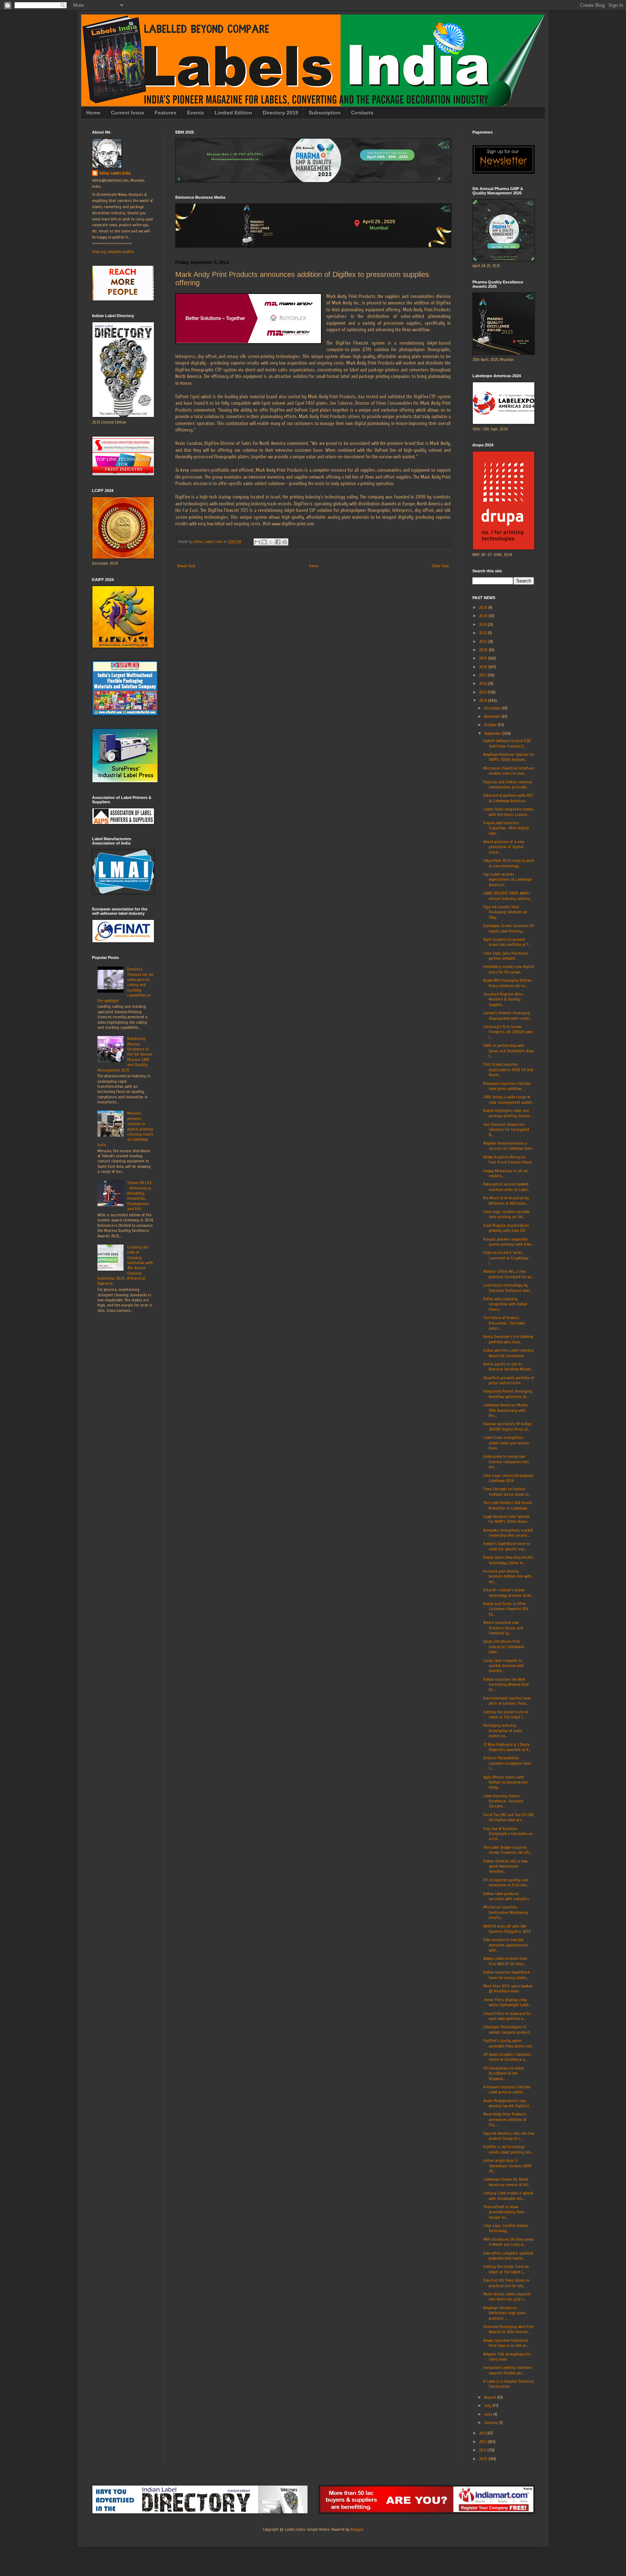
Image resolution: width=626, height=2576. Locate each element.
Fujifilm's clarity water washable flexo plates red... (508, 2043)
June (489, 2414)
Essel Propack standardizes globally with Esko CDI (506, 1228)
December (493, 708)
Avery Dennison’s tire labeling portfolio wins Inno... (508, 1339)
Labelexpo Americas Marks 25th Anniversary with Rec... (505, 1410)
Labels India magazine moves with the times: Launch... (508, 812)
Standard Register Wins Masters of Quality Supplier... (503, 999)
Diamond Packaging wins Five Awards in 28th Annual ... (508, 2329)
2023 (483, 624)
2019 (483, 658)
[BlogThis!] (264, 542)
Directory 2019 (280, 113)
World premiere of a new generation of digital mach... (504, 847)
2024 (484, 616)
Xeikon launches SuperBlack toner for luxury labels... (506, 1975)
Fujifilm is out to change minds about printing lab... (508, 2149)
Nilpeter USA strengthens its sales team (507, 2357)
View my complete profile (113, 252)
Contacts (362, 113)
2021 (483, 641)
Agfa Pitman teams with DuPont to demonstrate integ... (505, 1782)
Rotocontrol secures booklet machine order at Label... (506, 1187)
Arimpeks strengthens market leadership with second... (508, 1533)
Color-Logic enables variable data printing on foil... (506, 1214)
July (488, 2405)
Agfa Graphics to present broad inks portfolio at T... (507, 942)
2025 (483, 607)
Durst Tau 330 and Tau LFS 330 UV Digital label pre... (508, 1817)
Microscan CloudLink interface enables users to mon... (509, 771)
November (493, 716)
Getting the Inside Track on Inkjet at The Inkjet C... (506, 2269)
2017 (483, 675)
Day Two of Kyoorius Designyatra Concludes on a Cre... (508, 1834)
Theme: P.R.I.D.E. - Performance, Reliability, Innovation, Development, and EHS (140, 1196)
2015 (483, 692)
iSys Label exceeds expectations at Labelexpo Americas (507, 879)
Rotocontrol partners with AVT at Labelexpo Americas (508, 798)
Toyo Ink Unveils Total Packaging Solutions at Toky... (505, 912)
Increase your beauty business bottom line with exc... (507, 1576)
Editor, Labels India (115, 173)
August (491, 2397)
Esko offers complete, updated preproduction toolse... (508, 2256)
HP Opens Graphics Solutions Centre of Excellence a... (507, 2057)
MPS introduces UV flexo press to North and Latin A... (508, 2242)
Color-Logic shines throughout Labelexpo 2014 (508, 1478)
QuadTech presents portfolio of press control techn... (509, 1380)
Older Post (440, 566)
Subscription (325, 113)
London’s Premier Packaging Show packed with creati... (507, 1015)
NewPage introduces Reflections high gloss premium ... (504, 2313)
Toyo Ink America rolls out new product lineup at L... (509, 2136)
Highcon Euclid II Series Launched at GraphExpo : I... (507, 1258)
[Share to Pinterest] (285, 542)
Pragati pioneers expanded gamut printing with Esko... (508, 1242)
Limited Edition (233, 113)
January (492, 2423)
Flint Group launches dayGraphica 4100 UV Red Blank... (508, 1070)
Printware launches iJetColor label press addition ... (507, 1086)
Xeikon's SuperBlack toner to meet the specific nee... (507, 1546)
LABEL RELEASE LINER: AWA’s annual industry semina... (508, 896)
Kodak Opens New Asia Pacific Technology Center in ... (508, 1560)
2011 (483, 2450)
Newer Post (186, 566)
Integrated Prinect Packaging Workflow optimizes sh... (508, 1394)
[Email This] (257, 542)
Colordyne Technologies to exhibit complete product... (508, 2029)
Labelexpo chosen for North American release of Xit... (507, 2182)
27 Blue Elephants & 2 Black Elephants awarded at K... (507, 1747)
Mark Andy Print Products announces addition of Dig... (505, 2119)
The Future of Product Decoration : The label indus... (504, 1323)
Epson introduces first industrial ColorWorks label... (504, 1647)
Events (195, 113)
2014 (483, 700)
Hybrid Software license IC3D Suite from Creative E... (507, 743)
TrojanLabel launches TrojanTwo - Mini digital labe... (506, 828)
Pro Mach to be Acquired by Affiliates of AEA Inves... (506, 1200)
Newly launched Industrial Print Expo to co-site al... (506, 2343)
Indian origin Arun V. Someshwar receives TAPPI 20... (507, 2166)
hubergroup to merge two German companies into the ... (506, 1462)
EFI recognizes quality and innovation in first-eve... (506, 1882)
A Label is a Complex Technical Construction (508, 2384)
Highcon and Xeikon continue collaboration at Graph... (508, 784)
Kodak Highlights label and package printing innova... (507, 1113)
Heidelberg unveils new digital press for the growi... (509, 969)
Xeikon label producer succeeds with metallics (506, 1896)
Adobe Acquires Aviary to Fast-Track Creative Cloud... (508, 1159)
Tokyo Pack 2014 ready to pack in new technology (509, 863)
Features (166, 113)
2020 (484, 650)
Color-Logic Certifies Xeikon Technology (506, 2228)
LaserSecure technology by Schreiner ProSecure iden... (508, 1288)
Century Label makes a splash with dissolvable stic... (508, 2196)
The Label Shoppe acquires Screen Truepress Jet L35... (507, 1850)
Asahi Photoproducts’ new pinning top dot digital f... (507, 2103)
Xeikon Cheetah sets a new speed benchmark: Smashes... (505, 1866)
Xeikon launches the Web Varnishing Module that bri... (506, 1685)
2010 (484, 2459)
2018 (484, 667)
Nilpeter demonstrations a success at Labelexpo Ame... (509, 1146)
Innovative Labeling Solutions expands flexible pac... (508, 2370)
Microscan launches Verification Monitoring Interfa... (506, 1912)
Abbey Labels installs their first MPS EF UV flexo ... (505, 1961)
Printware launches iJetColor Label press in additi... (507, 2089)
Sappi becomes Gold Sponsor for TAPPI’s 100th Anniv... (506, 1519)
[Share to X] (271, 542)
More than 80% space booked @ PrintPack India (508, 1988)
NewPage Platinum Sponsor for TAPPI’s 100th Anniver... (509, 757)
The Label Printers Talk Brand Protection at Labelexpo (508, 1505)
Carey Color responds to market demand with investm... (504, 1666)
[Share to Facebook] (278, 542)
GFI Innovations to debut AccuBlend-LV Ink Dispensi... (504, 2073)
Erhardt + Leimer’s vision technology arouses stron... (508, 1592)
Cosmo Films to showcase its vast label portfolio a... (507, 2016)
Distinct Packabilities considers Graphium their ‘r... (507, 1763)
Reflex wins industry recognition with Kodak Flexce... (505, 1304)
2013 (483, 2433)
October (491, 725)
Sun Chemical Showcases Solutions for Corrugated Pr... (506, 1130)
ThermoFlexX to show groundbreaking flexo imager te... (504, 2212)
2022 (483, 633)
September (493, 733)
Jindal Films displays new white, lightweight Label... (507, 2002)
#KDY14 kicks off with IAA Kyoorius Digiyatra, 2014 (507, 1929)
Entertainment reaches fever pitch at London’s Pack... (507, 1701)
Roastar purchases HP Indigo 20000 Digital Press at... (507, 1426)
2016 (483, 683)
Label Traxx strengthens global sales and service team (506, 1443)
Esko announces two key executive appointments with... (506, 1945)
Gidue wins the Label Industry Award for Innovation (508, 1353)
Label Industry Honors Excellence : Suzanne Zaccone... (503, 1801)
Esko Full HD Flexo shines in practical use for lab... (506, 2283)
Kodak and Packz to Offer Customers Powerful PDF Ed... (506, 1609)
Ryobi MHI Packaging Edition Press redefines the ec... (507, 983)
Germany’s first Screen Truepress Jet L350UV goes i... (508, 1032)
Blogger (357, 2529)
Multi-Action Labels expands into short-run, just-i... (507, 2297)
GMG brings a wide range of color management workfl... (508, 1099)
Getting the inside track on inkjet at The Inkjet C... (506, 1714)
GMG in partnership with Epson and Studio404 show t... (508, 1051)
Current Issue (128, 113)
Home (93, 113)
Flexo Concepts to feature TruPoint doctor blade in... (507, 1491)
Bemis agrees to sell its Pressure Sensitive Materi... (508, 1367)
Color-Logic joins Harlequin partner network (506, 956)
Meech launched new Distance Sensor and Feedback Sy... (503, 1628)
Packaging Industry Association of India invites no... (503, 1731)
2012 (483, 2442)
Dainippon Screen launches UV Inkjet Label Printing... (509, 928)
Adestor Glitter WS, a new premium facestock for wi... (508, 1274)
